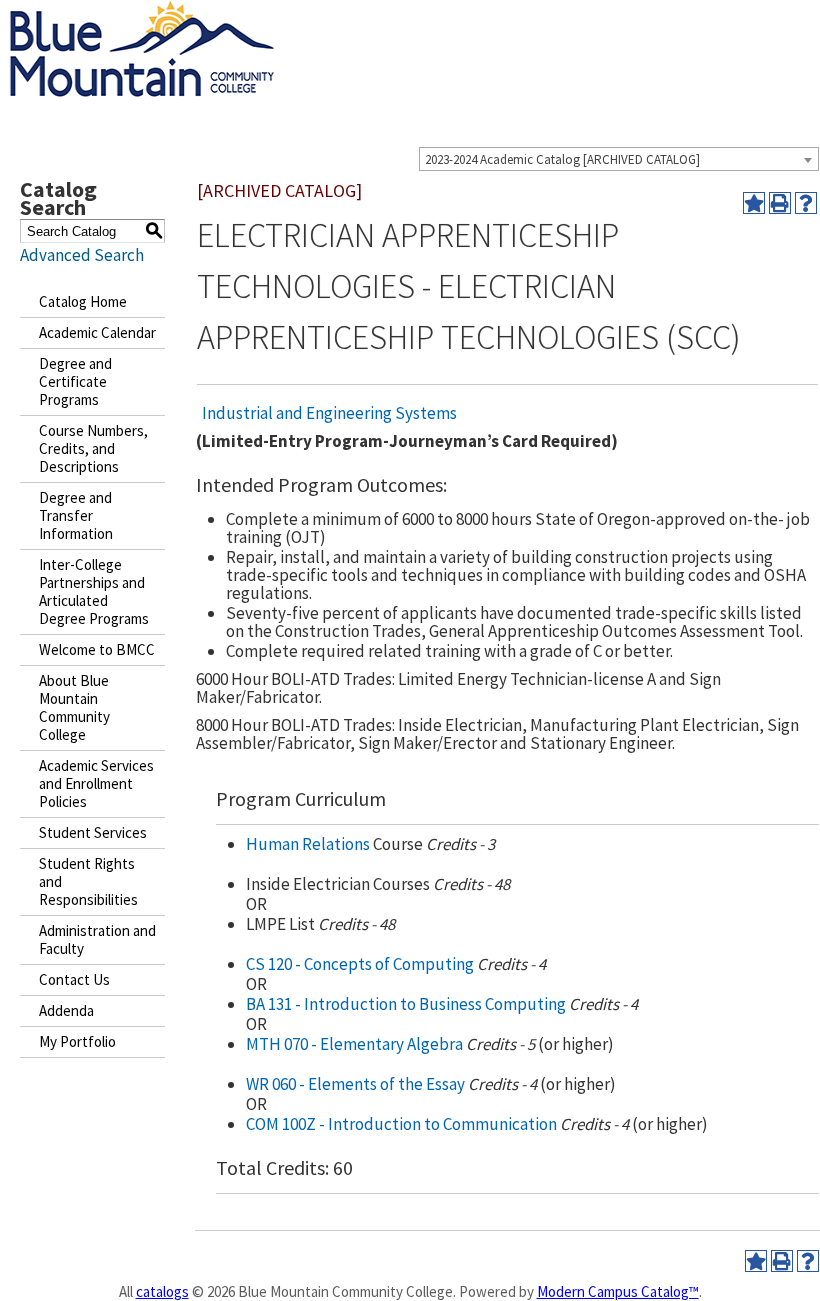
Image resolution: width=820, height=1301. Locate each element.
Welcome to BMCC (97, 649)
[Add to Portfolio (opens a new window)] (754, 203)
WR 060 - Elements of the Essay (355, 1084)
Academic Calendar (97, 332)
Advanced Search (82, 255)
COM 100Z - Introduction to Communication (401, 1124)
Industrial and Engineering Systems (329, 413)
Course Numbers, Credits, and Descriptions (93, 448)
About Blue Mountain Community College (74, 707)
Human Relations (308, 844)
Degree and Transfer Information (76, 515)
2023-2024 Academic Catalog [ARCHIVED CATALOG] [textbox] (562, 159)
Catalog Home (83, 301)
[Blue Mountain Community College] (142, 13)
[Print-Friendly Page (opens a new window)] (780, 203)
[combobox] (619, 159)
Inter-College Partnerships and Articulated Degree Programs (94, 591)
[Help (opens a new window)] (806, 203)
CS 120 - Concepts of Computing (360, 964)
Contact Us (74, 979)
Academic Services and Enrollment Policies (96, 783)
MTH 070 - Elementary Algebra (354, 1044)
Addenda (66, 1010)
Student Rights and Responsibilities (88, 881)
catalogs (162, 1291)
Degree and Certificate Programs (75, 381)
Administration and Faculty (97, 939)
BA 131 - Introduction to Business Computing (406, 1004)
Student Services (93, 832)
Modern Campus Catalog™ (618, 1291)
